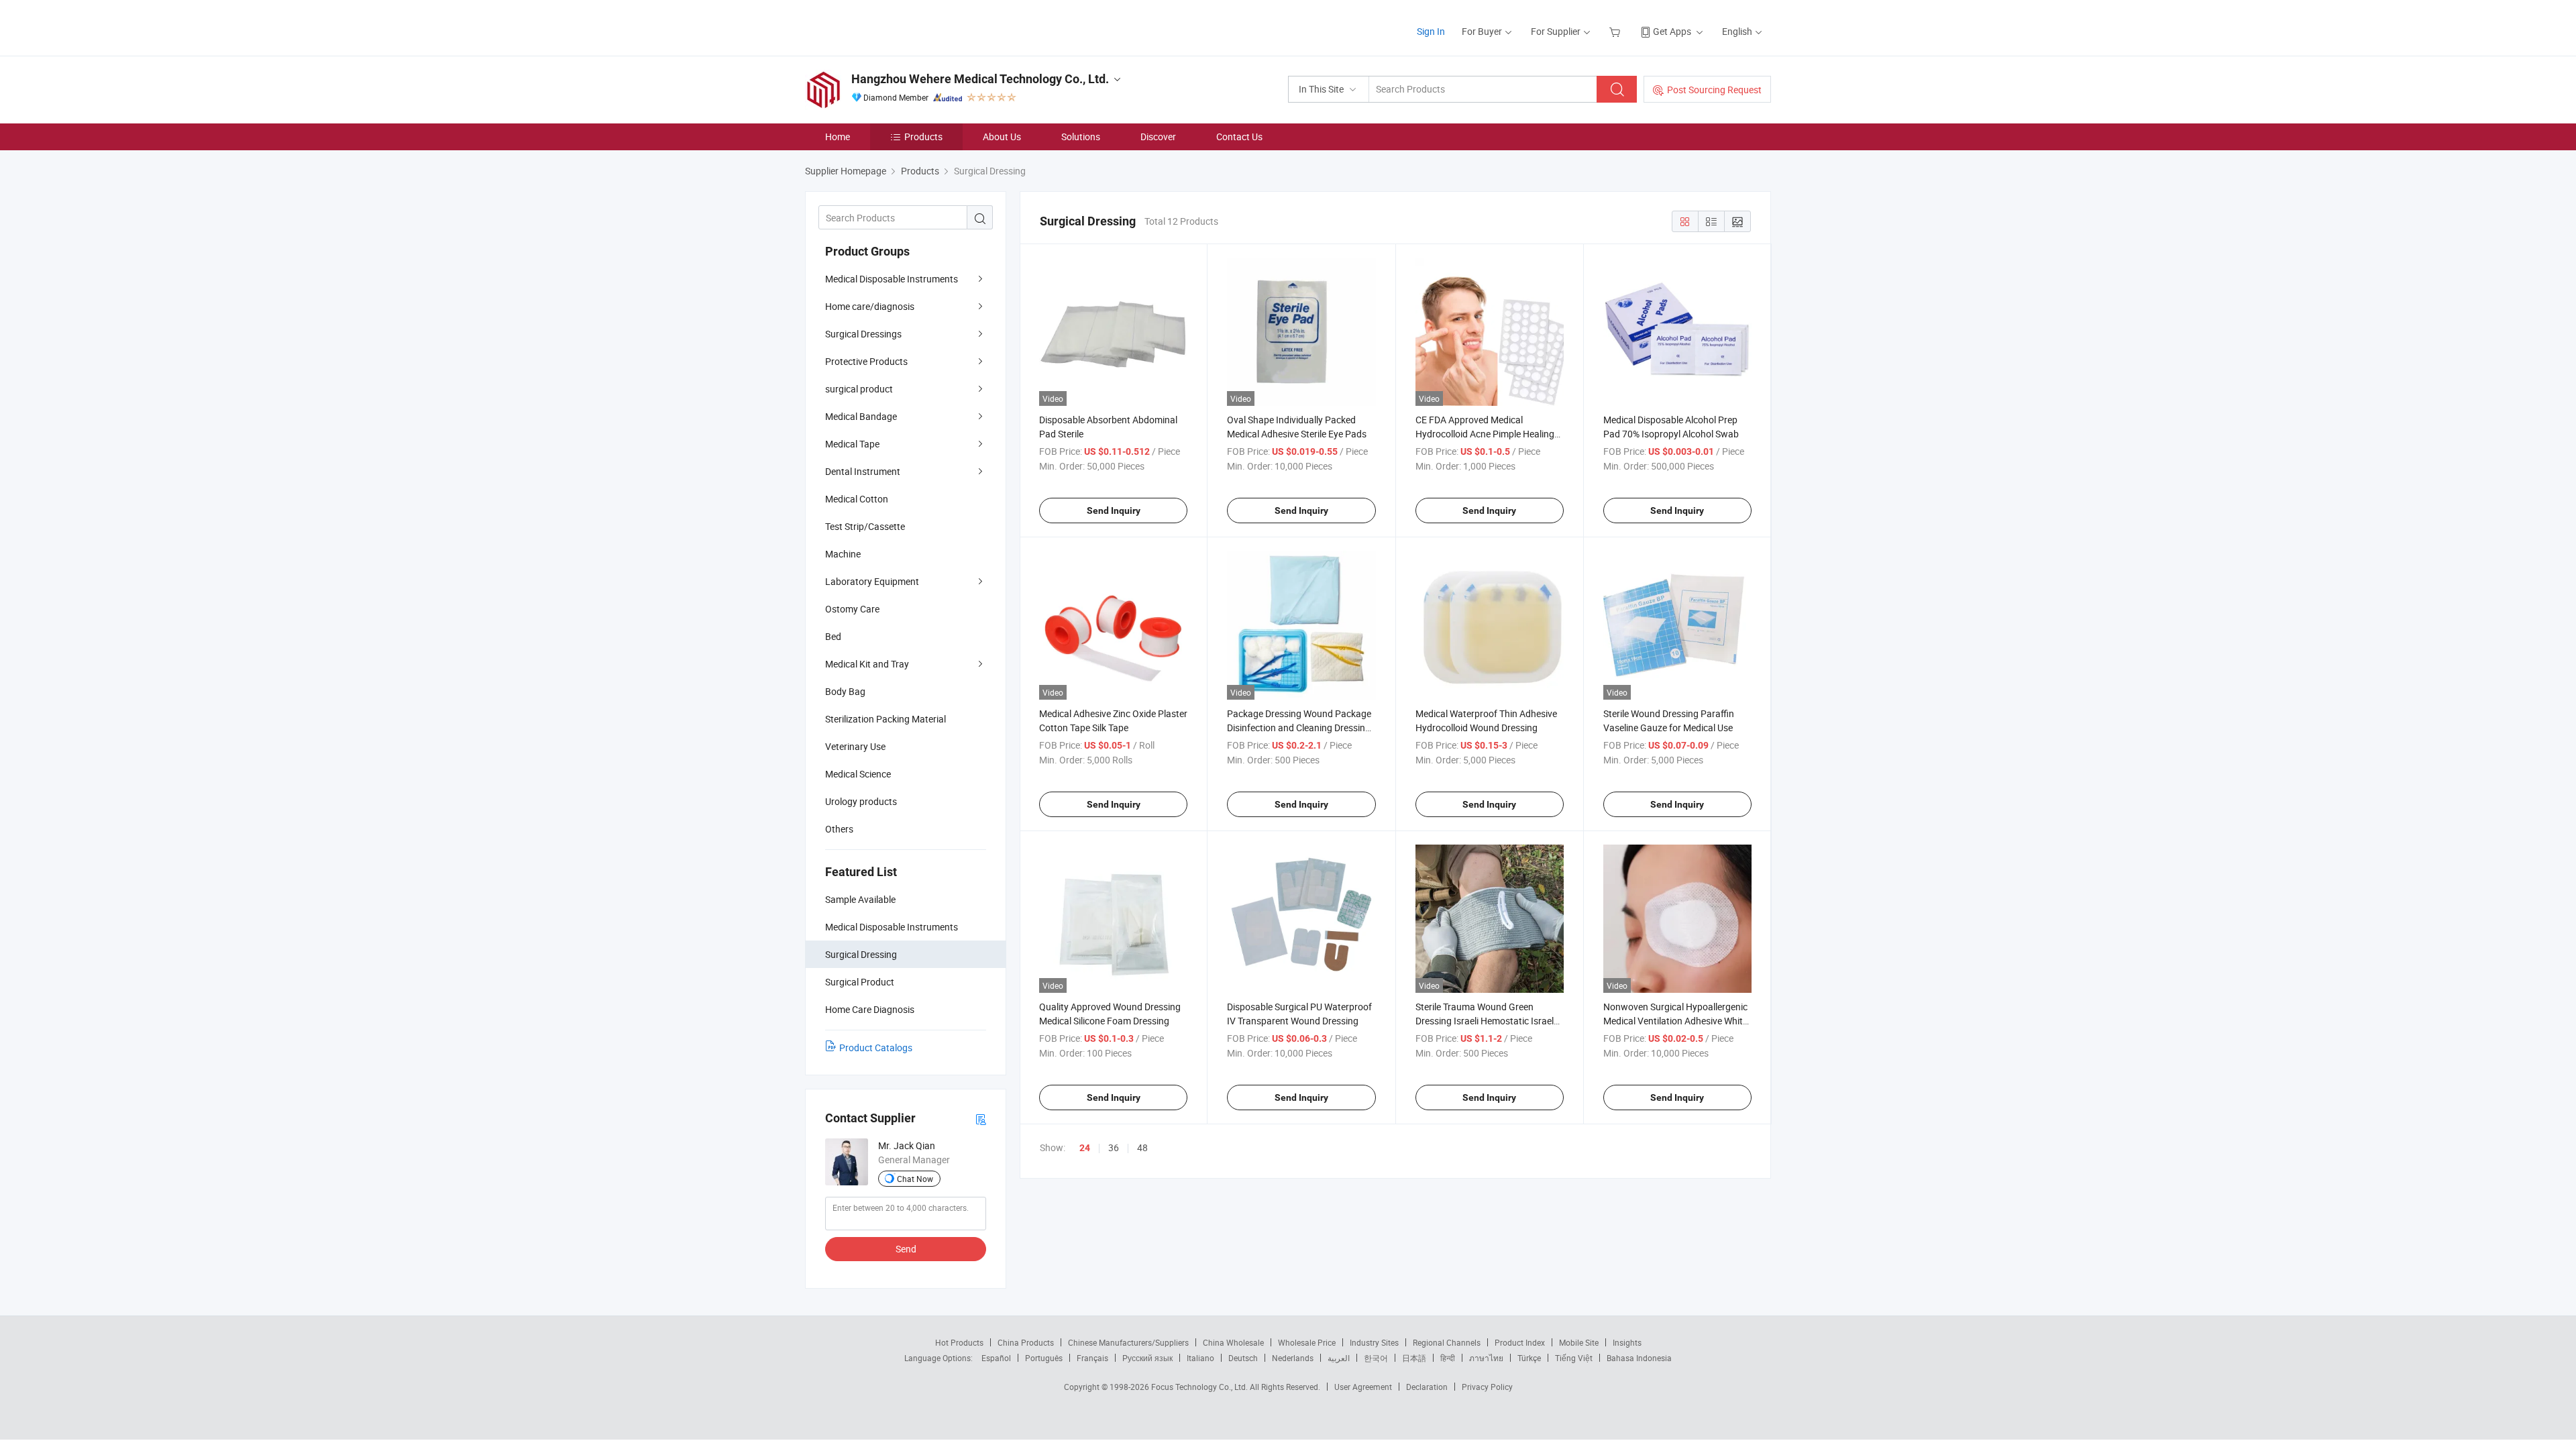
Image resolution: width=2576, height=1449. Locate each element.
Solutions (1081, 137)
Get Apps (1672, 31)
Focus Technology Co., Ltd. (1200, 1387)
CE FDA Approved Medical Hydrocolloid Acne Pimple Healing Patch (1485, 434)
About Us (1002, 137)
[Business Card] (981, 1119)
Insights (1627, 1342)
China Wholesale (1233, 1342)
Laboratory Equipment (872, 581)
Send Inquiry (1114, 511)
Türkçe (1529, 1358)
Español (996, 1358)
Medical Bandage (861, 416)
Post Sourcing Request (1714, 90)
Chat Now (915, 1179)
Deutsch (1243, 1358)
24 (1085, 1148)
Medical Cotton (857, 499)
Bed (833, 636)
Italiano (1200, 1358)
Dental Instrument (863, 471)
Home (838, 137)
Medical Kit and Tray (867, 664)
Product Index (1520, 1342)
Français (1092, 1358)
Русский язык (1147, 1358)
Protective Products (866, 361)
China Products (1026, 1342)
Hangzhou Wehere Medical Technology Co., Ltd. (980, 79)
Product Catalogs (876, 1048)
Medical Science (858, 774)
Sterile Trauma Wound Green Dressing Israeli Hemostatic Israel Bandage (1485, 1021)
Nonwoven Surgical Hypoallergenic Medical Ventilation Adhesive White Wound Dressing (1675, 1021)
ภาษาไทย (1486, 1358)
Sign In (1431, 31)
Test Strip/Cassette (865, 526)
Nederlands (1293, 1358)
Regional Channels (1447, 1342)
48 (1142, 1147)
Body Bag (845, 691)
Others (839, 829)
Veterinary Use (855, 746)
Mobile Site (1579, 1342)
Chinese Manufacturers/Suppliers (1128, 1342)
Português (1044, 1358)
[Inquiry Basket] (1616, 31)
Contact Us (1239, 137)
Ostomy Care (852, 609)
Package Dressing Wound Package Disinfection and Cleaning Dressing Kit (1299, 728)
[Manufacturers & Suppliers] (891, 26)
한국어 (1376, 1358)
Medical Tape (852, 444)
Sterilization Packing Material (885, 719)
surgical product (859, 389)
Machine (843, 554)
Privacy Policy (1487, 1387)
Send (906, 1249)
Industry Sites (1374, 1342)
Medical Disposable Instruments (892, 279)
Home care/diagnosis (870, 306)
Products (923, 137)
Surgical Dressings (863, 334)
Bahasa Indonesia (1639, 1358)
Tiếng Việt (1574, 1358)
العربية (1339, 1358)
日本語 (1414, 1358)
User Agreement (1363, 1387)
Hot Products (959, 1342)
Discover (1158, 137)
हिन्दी (1448, 1358)
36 (1114, 1147)
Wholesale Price (1307, 1342)
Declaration (1427, 1387)
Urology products (861, 801)
